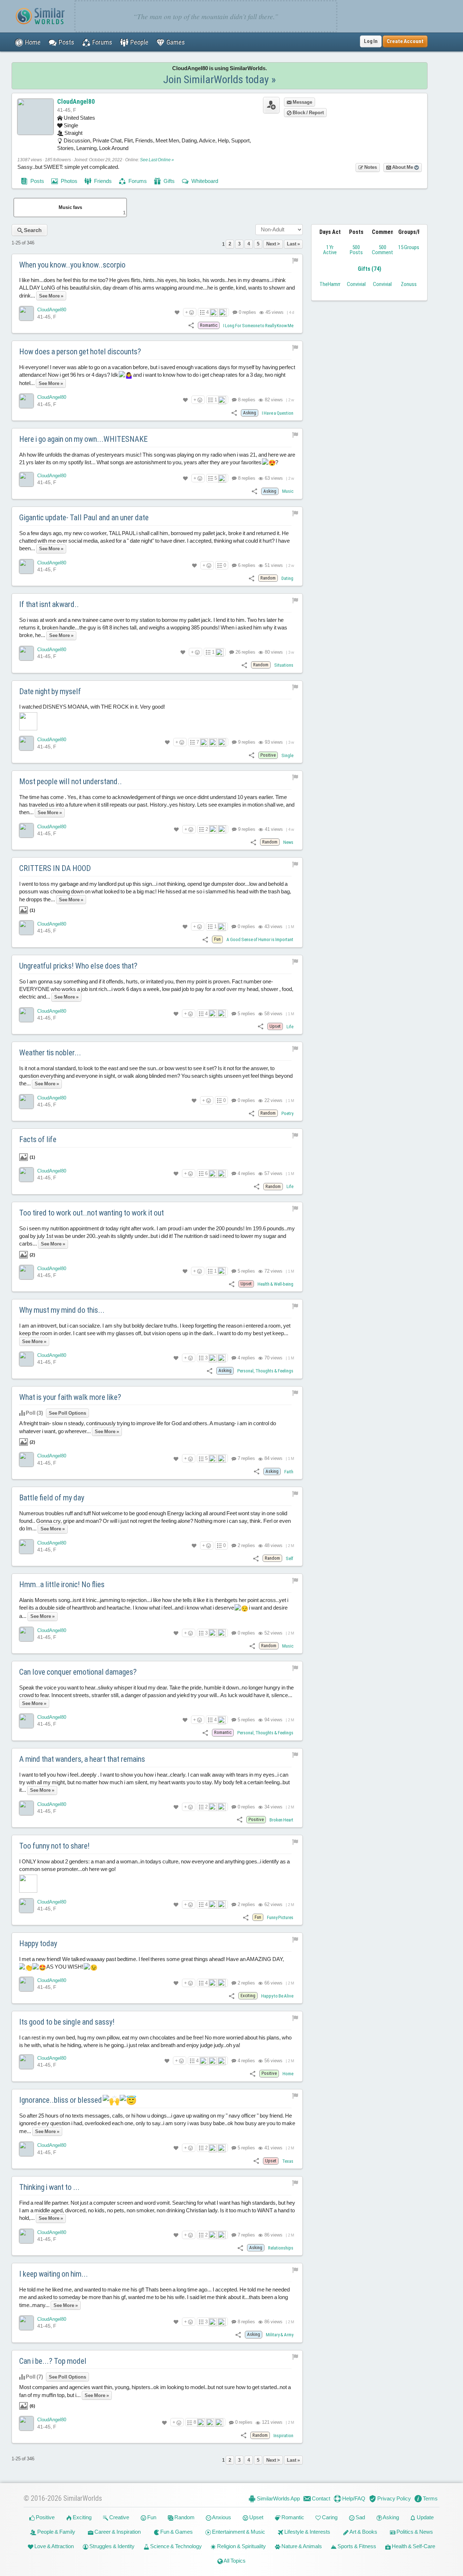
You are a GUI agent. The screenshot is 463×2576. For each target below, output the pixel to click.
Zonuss (409, 284)
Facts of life (38, 1139)
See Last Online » (157, 160)
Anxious (221, 2517)
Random (184, 2517)
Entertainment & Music (238, 2532)
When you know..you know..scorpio (72, 265)
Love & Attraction (54, 2546)
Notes (370, 167)
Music (288, 491)
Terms (430, 2498)
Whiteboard (204, 181)
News (288, 842)
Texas (288, 2161)
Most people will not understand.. (71, 781)
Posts (37, 181)
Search (32, 230)
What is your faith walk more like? (70, 1397)
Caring (329, 2517)
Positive (45, 2517)
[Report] (295, 260)
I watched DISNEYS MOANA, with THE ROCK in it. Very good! (92, 707)
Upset (256, 2517)
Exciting (82, 2517)
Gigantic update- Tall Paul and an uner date (84, 518)
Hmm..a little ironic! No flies (62, 1584)
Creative (119, 2517)
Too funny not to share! (54, 1846)
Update (425, 2517)
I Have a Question (278, 413)
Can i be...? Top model (53, 2361)
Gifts (169, 181)
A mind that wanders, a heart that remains (82, 1759)
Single (287, 755)
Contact (320, 2498)
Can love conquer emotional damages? (78, 1672)
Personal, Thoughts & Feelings (265, 1371)
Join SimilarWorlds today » (220, 79)
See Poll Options (67, 1413)
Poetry (287, 1113)
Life (290, 1027)
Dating (287, 578)
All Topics (234, 2561)
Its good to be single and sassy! (67, 2022)
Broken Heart (281, 1820)
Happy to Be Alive (277, 1996)
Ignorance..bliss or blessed (61, 2100)
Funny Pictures (280, 1917)
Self (290, 1558)
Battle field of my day (52, 1498)
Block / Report (308, 113)
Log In (371, 41)
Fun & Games (176, 2532)
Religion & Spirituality (241, 2546)
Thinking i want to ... (49, 2187)
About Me (403, 167)
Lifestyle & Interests (307, 2532)
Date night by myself (50, 691)
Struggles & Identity (111, 2546)
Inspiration (283, 2436)
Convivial (356, 284)
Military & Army (280, 2335)
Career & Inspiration (117, 2532)
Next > (273, 244)
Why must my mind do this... (62, 1310)
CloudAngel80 (76, 101)
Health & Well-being (275, 1284)
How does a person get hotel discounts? (80, 352)
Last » (293, 244)
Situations (284, 665)
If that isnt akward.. (49, 604)
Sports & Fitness (356, 2546)
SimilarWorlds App (278, 2498)
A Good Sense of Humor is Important (260, 939)
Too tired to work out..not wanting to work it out (92, 1213)
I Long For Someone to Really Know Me (258, 326)
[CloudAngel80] (26, 313)
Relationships (281, 2248)
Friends (102, 181)
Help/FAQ (353, 2498)
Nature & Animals (301, 2546)
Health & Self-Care (413, 2546)
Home (288, 2074)
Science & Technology (175, 2546)
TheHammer (332, 284)
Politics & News (414, 2532)
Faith (289, 1472)
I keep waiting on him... (54, 2274)
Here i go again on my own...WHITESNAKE (83, 439)
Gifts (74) (369, 269)
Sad (360, 2517)
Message (302, 102)
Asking (390, 2517)
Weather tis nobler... (50, 1053)
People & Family (56, 2532)
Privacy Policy (394, 2498)
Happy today (38, 1943)
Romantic (292, 2517)
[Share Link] (191, 325)
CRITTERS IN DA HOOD (55, 868)
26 (245, 652)
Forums (137, 181)
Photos (69, 181)
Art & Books (363, 2532)
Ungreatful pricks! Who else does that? (78, 966)
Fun (151, 2517)
